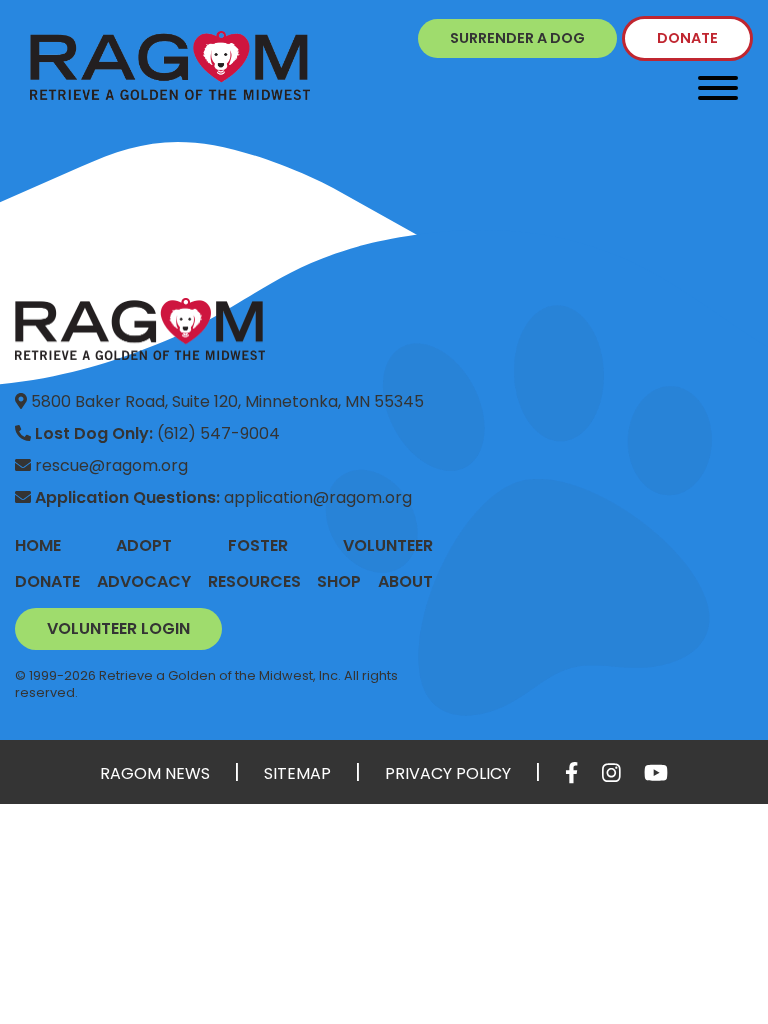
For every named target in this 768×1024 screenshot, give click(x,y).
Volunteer (388, 545)
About (405, 581)
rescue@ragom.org (109, 465)
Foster (258, 545)
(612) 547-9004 (157, 433)
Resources (254, 581)
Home (38, 545)
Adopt (144, 545)
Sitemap (297, 773)
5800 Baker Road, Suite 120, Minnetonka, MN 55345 (225, 401)
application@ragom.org (223, 497)
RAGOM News (155, 773)
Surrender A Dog (517, 38)
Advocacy (144, 581)
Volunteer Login (118, 628)
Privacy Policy (448, 773)
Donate (687, 38)
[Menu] (718, 88)
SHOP (339, 581)
